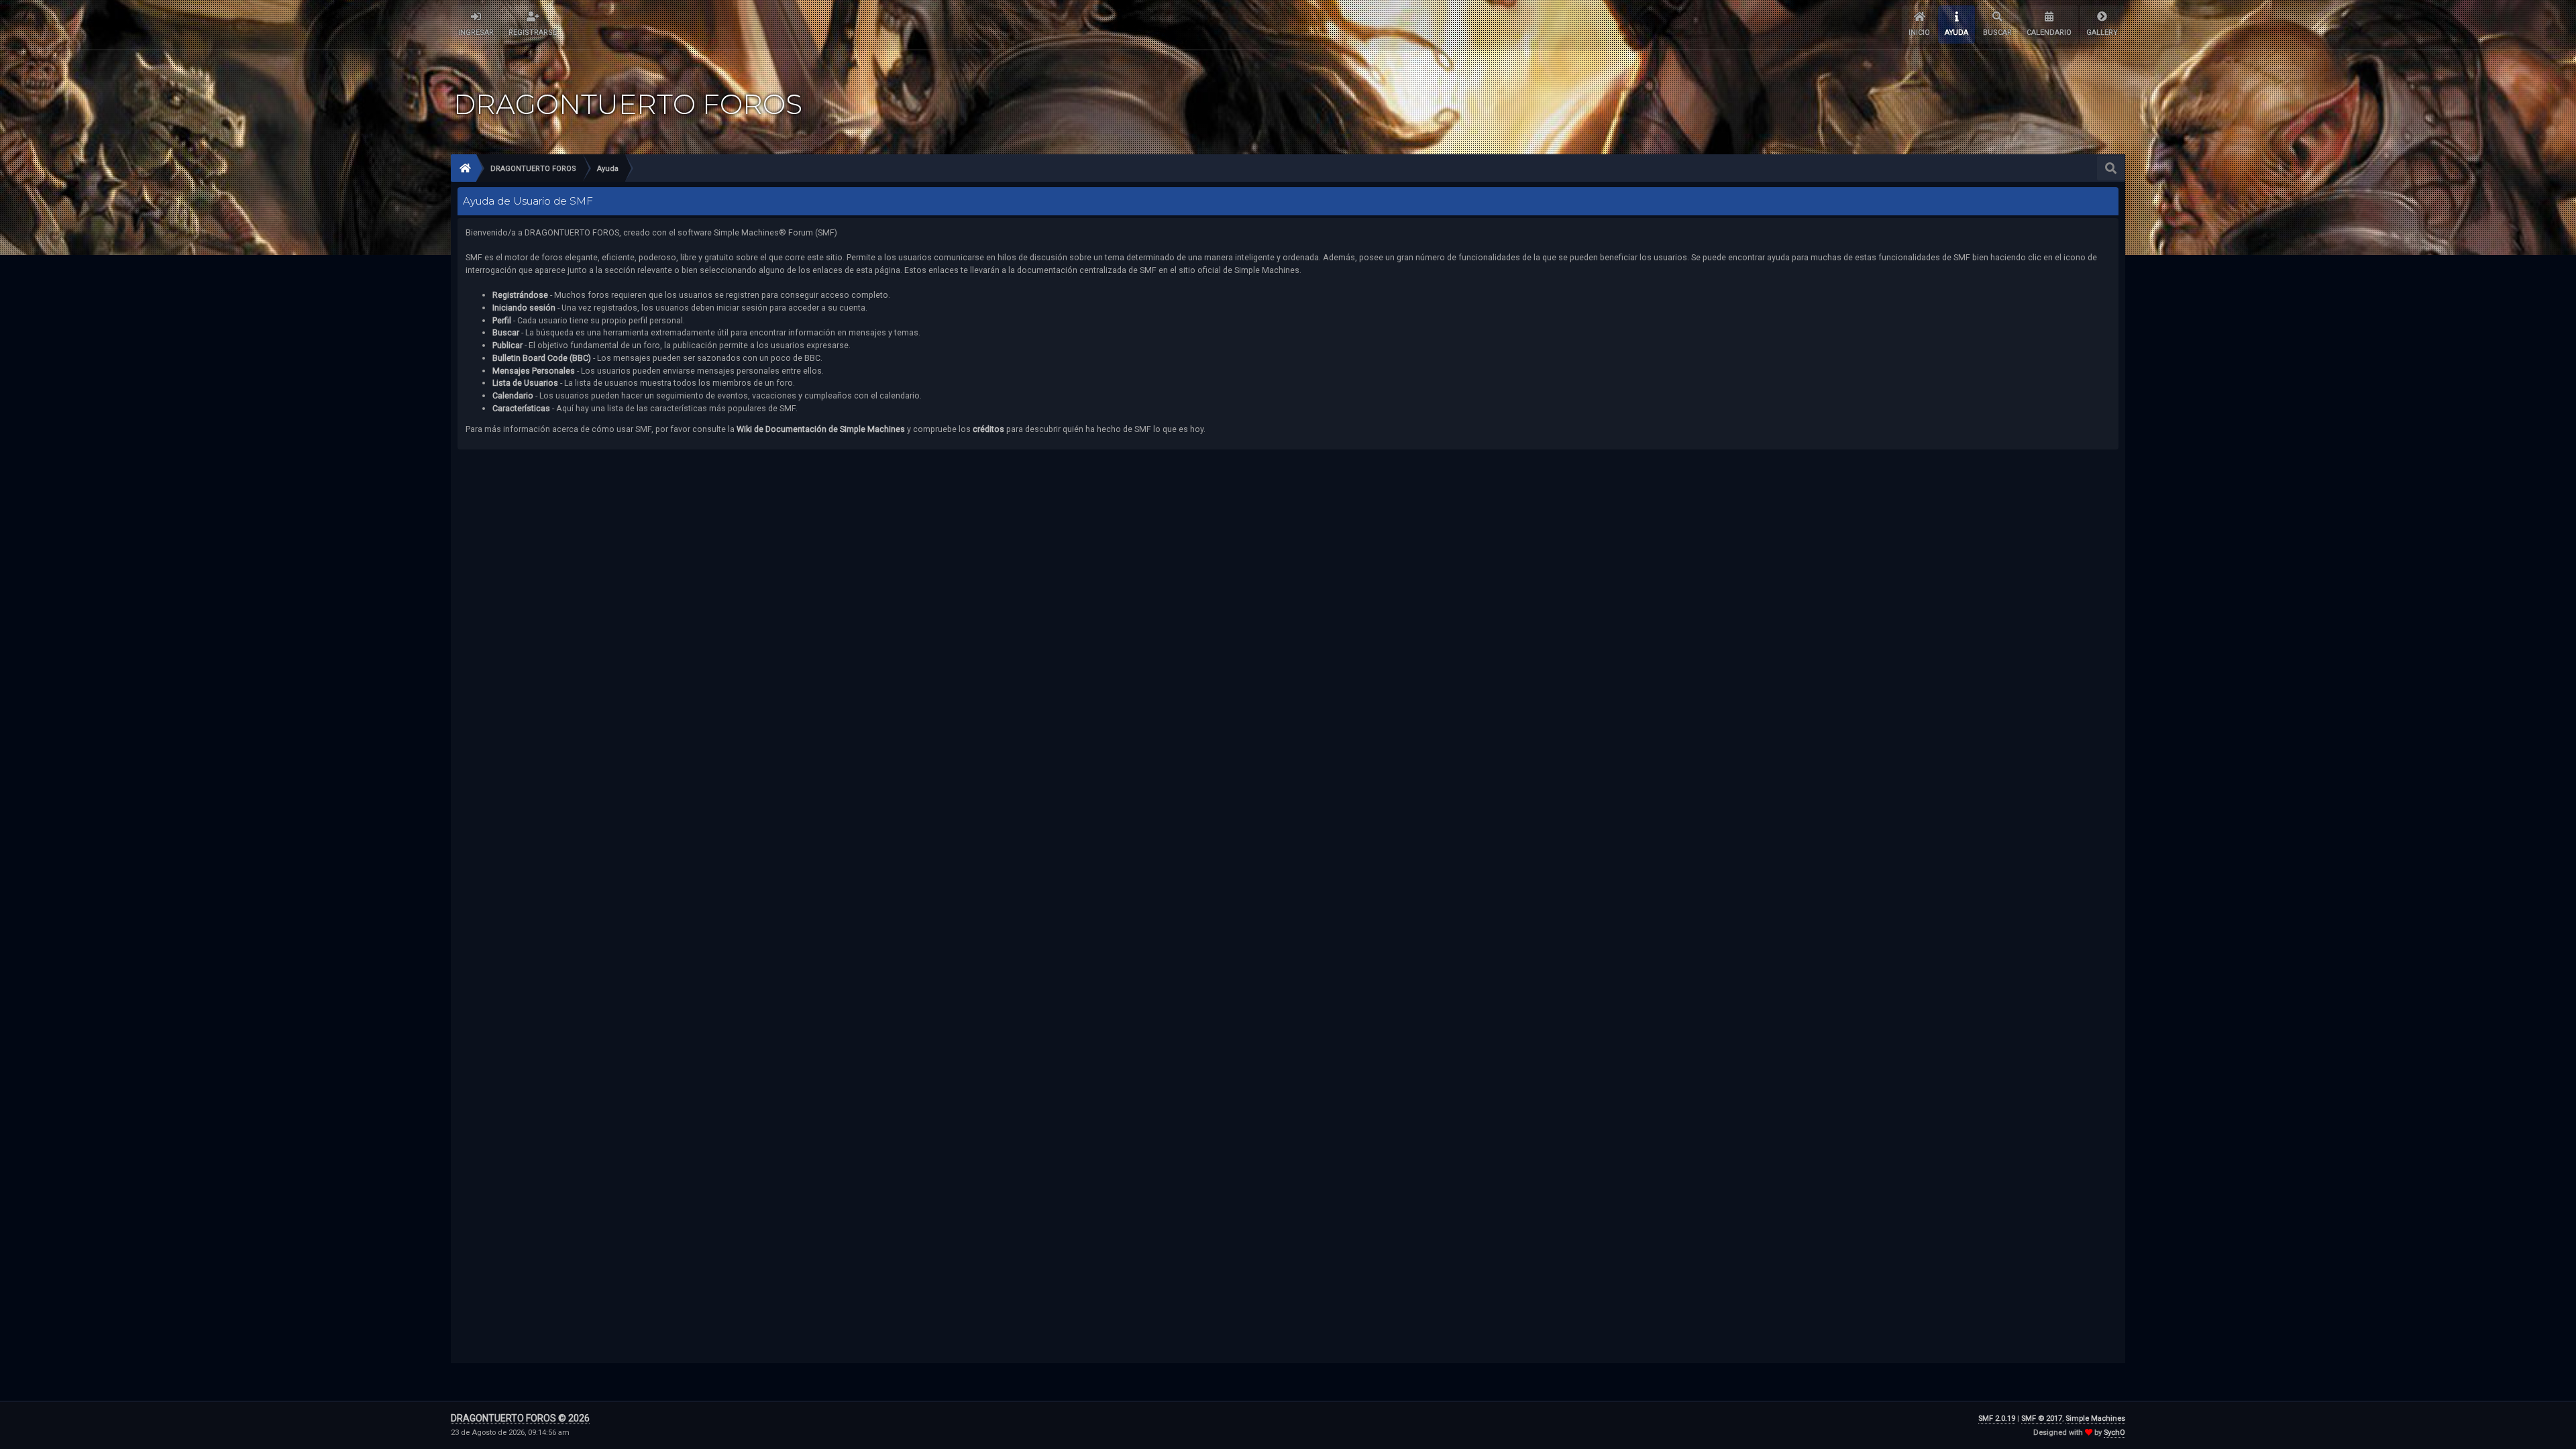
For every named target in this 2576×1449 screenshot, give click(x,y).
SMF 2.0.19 (1997, 1418)
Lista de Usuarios (525, 383)
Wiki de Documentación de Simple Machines (821, 429)
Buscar (506, 332)
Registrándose (520, 295)
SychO (2114, 1433)
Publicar (507, 345)
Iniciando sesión (524, 308)
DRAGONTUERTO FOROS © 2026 (520, 1418)
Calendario (513, 395)
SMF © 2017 (2042, 1418)
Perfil (502, 320)
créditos (988, 429)
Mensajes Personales (534, 371)
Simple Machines (2095, 1418)
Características (521, 408)
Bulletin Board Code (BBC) (543, 358)
